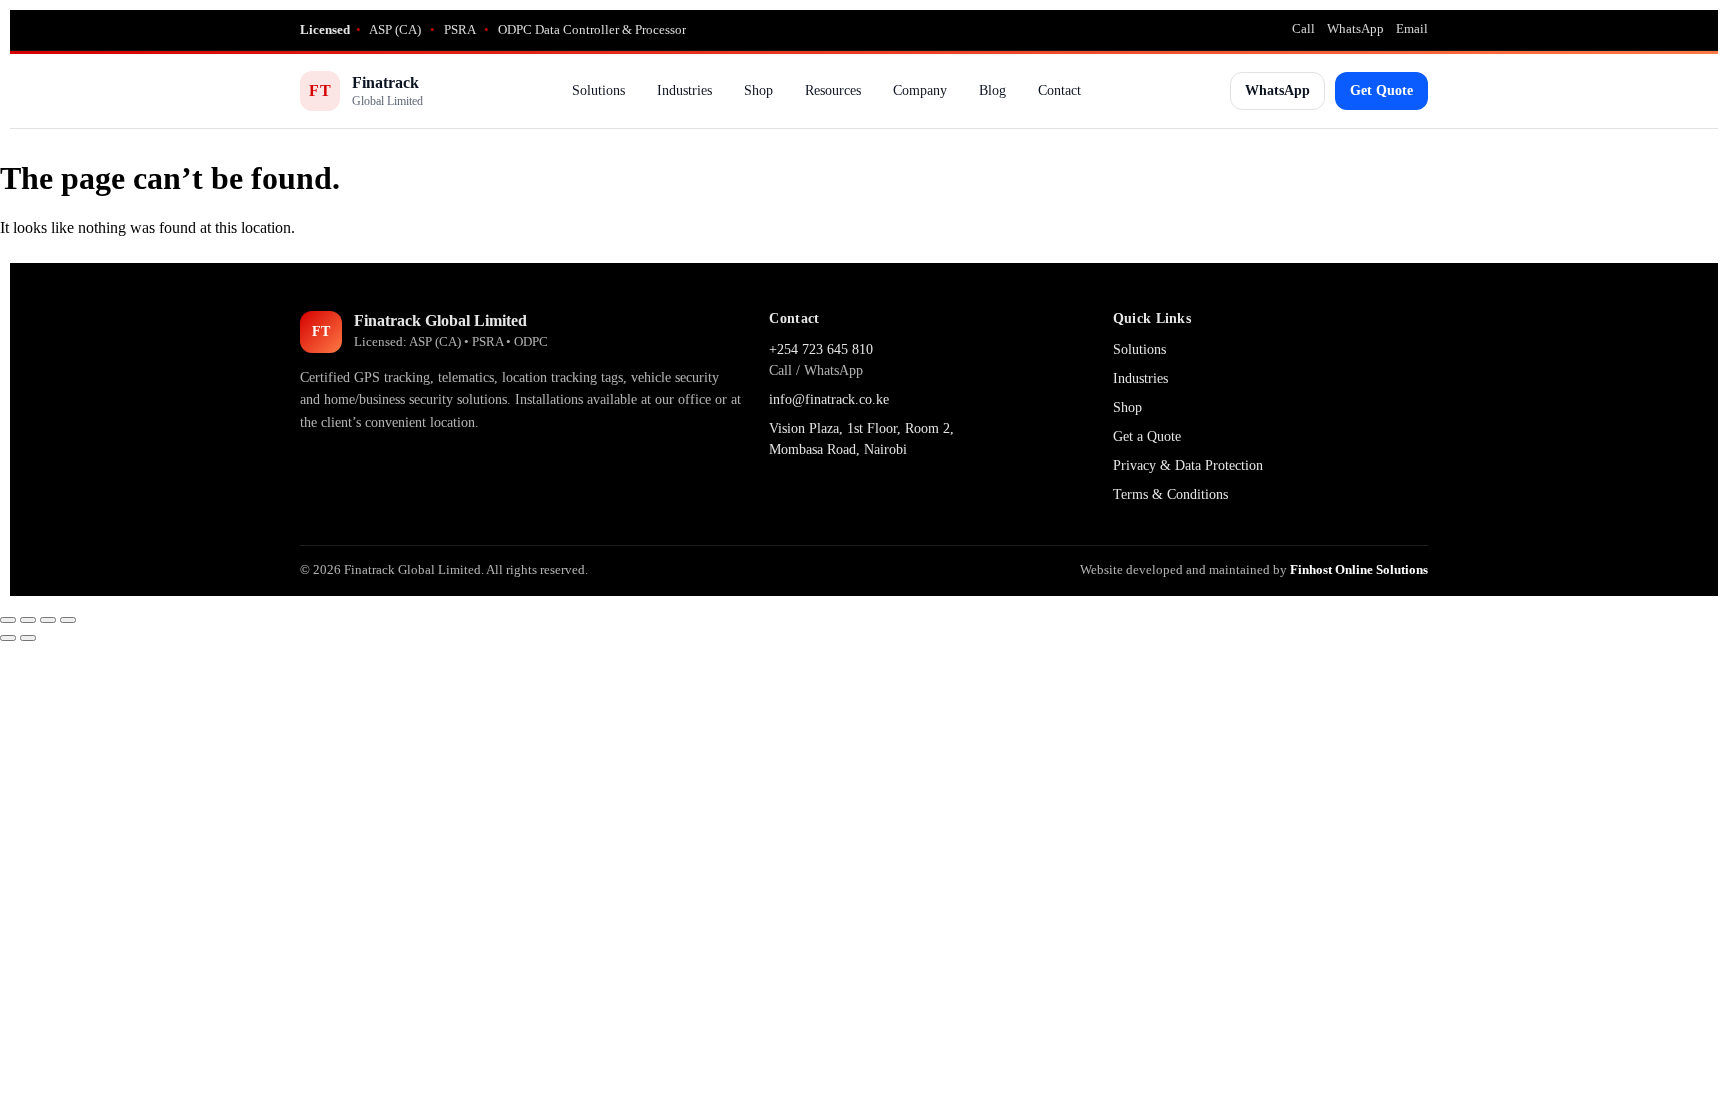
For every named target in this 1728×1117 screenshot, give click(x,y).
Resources (833, 90)
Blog (992, 90)
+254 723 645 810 (821, 349)
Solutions (598, 90)
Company (920, 90)
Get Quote (1381, 90)
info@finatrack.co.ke (829, 399)
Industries (684, 90)
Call (1303, 28)
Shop (758, 90)
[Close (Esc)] (68, 620)
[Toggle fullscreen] (28, 620)
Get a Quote (1147, 436)
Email (1412, 28)
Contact (1059, 90)
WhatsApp (1355, 28)
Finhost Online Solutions (1359, 569)
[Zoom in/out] (8, 620)
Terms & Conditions (1170, 494)
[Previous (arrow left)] (8, 638)
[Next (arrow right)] (28, 638)
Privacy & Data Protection (1188, 465)
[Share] (48, 620)
